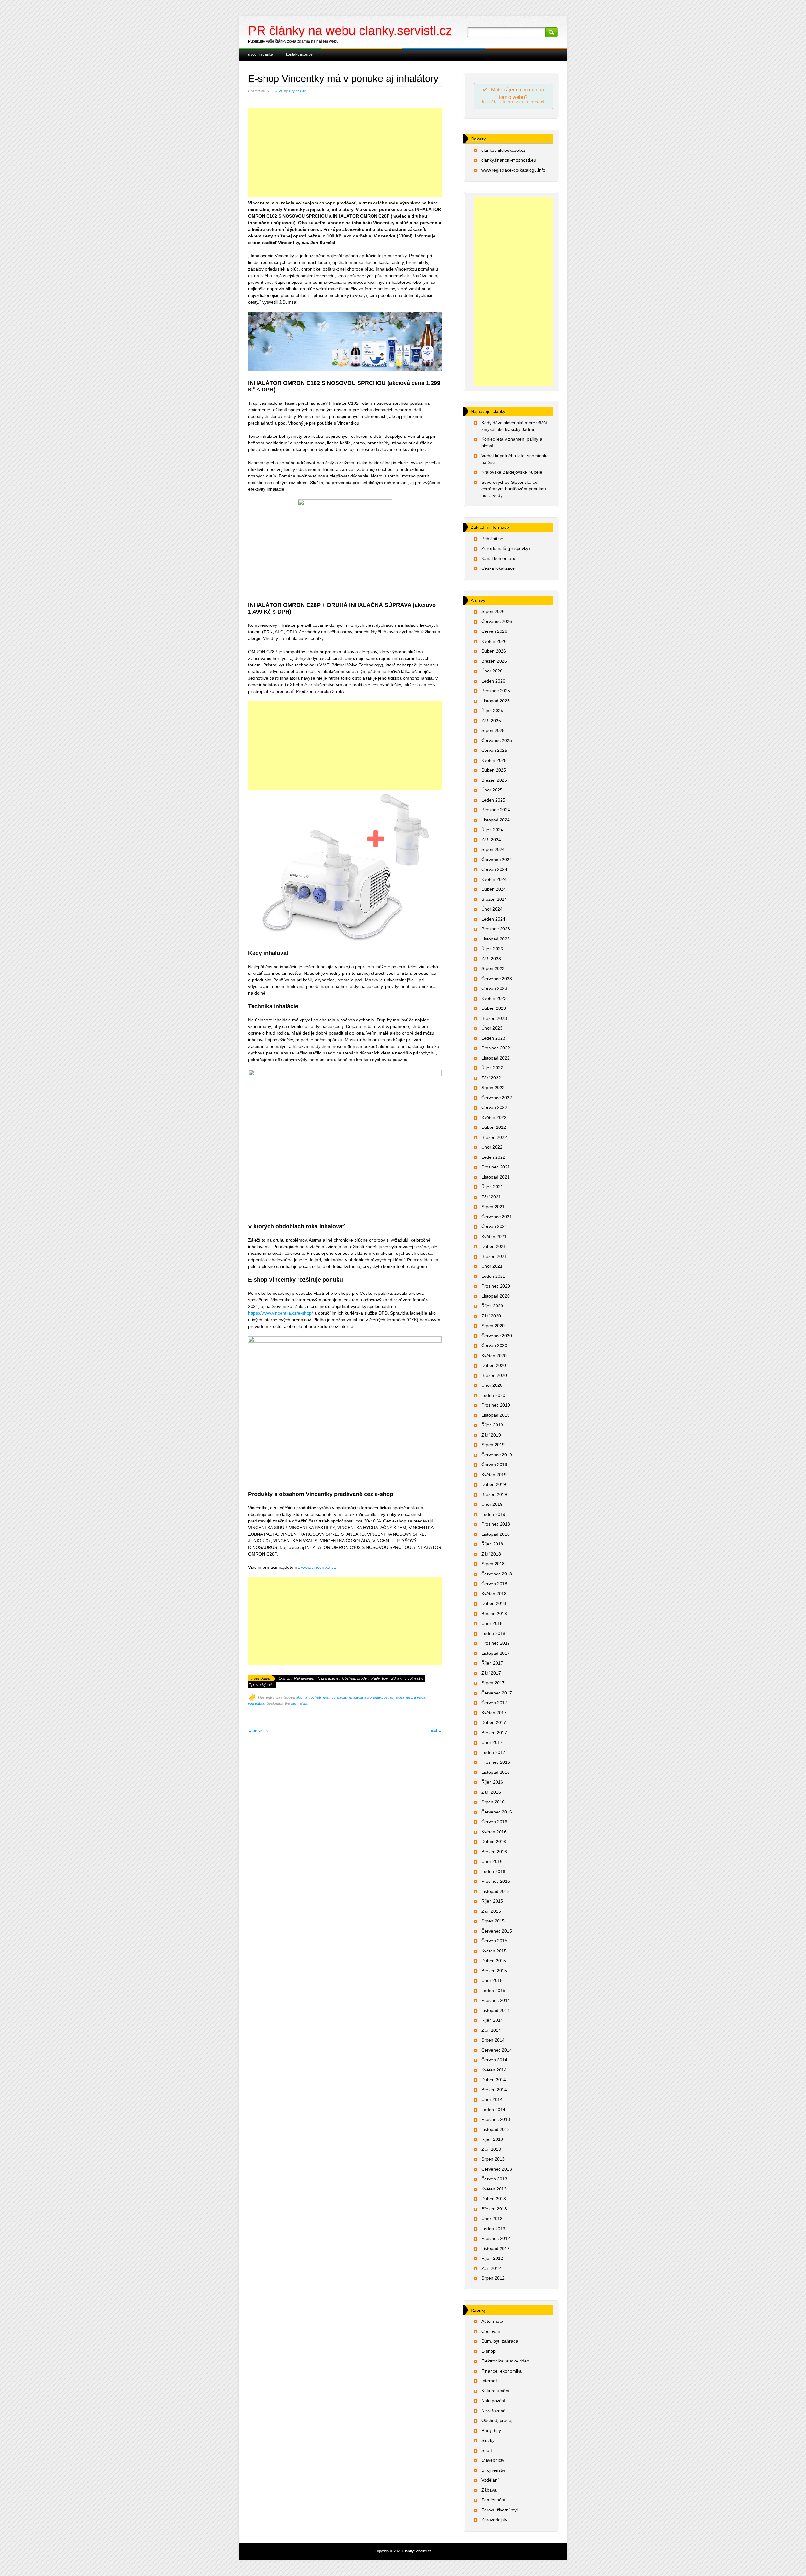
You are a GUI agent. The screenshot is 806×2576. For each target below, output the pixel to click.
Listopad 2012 (496, 2248)
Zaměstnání (493, 2500)
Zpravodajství (260, 1685)
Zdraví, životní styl (407, 1678)
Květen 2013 (494, 2189)
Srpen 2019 (493, 1445)
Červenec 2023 (497, 979)
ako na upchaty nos (313, 1697)
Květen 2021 (494, 1237)
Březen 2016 (494, 1852)
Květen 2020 (494, 1356)
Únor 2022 (492, 1147)
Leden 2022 (493, 1157)
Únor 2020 (492, 1385)
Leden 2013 (493, 2229)
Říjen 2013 (492, 2139)
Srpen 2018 (493, 1564)
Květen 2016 (494, 1832)
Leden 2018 (493, 1633)
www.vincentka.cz (318, 1567)
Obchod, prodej (355, 1678)
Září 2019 (491, 1435)
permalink (299, 1703)
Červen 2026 (494, 631)
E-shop (285, 1678)
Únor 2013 (492, 2219)
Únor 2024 (492, 909)
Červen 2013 (494, 2179)
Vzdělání (490, 2480)
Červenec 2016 (497, 1812)
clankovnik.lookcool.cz (503, 150)
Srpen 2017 (493, 1683)
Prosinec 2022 (496, 1048)
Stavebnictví (494, 2460)
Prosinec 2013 (496, 2119)
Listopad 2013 (496, 2129)
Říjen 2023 (492, 949)
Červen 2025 (494, 750)
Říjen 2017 (492, 1663)
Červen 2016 (494, 1822)
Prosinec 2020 (496, 1286)
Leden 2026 (493, 681)
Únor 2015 (492, 1980)
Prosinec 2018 (496, 1524)
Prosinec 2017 (496, 1643)
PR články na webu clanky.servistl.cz (350, 31)
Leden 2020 (493, 1395)
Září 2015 (491, 1911)
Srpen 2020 (493, 1326)
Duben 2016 (494, 1842)
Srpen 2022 (493, 1088)
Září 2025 (491, 721)
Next (436, 1731)
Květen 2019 (494, 1475)
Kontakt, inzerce (299, 54)
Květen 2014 (494, 2070)
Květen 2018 (494, 1594)
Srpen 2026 (493, 611)
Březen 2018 (494, 1614)
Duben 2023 (494, 1008)
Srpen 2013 (493, 2159)
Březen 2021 (494, 1256)
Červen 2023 (494, 988)
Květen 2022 (494, 1117)
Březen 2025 (494, 780)
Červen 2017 (494, 1703)
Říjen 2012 (492, 2258)
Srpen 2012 (493, 2278)
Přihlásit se (492, 539)
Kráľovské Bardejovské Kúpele (512, 472)
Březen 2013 (494, 2209)
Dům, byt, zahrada (500, 2341)
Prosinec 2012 (496, 2238)
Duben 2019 (494, 1484)
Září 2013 (491, 2149)
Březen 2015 (494, 1971)
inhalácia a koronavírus (368, 1697)
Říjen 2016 (492, 1782)
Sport (487, 2450)
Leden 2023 (493, 1038)
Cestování (491, 2331)
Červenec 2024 (497, 860)
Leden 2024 (493, 919)
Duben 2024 (494, 889)
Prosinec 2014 (496, 2000)
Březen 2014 (494, 2090)
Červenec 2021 (497, 1217)
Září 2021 (491, 1197)
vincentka (256, 1703)
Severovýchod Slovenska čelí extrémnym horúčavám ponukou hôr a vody (514, 489)
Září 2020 (491, 1316)
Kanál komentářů (498, 558)
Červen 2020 (494, 1345)
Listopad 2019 (496, 1415)
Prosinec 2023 (496, 929)
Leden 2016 (493, 1871)
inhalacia (339, 1697)
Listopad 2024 (496, 820)
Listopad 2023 (496, 939)
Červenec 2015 (497, 1931)
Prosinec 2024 (496, 810)
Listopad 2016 (496, 1772)
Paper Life (298, 91)
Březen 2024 (494, 899)
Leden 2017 (493, 1752)
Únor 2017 (492, 1742)
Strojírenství (493, 2470)
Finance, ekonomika (502, 2371)
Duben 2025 (494, 770)
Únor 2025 (492, 790)
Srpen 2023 (493, 968)
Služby (488, 2440)
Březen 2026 (494, 661)
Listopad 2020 (496, 1296)
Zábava (489, 2490)
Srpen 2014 (493, 2040)
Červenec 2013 (497, 2169)
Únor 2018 (492, 1623)
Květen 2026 (494, 641)
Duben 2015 (494, 1961)
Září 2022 (491, 1078)
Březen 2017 (494, 1733)
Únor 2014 (492, 2099)
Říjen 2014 (492, 2020)
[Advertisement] (345, 159)
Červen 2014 (494, 2060)
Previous (258, 1731)
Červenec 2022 (497, 1098)
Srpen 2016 (493, 1802)
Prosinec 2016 (496, 1762)
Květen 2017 (494, 1713)
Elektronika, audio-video (505, 2361)
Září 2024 (491, 840)
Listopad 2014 (496, 2010)
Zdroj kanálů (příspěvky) (506, 548)
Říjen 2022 (492, 1068)
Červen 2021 (494, 1226)
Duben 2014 (494, 2080)
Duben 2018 (494, 1603)
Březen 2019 (494, 1494)
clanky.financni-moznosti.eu (509, 160)
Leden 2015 (493, 1991)
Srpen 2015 (493, 1921)
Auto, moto (492, 2321)
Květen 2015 (494, 1951)
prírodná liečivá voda (408, 1697)
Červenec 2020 (497, 1336)
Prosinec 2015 (496, 1881)
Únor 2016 (492, 1861)
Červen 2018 (494, 1584)
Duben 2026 (494, 651)
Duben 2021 (494, 1246)
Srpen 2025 (493, 730)
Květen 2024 (494, 879)
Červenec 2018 (497, 1574)
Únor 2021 (492, 1266)
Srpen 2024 (493, 849)
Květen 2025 (494, 760)
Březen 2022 (494, 1137)
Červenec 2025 (497, 740)
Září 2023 (491, 959)
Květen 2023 (494, 998)
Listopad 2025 (496, 701)
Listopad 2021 (496, 1177)
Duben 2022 (494, 1127)
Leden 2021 (493, 1276)
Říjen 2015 (492, 1901)
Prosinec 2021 (496, 1167)
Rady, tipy (380, 1678)
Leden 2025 (493, 800)
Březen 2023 (494, 1018)
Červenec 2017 (497, 1693)
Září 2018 (491, 1554)
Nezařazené (328, 1678)
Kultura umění (495, 2391)
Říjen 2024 (492, 830)
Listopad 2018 (496, 1534)
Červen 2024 (494, 869)
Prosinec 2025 (496, 691)
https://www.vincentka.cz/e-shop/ (281, 1313)
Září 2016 (491, 1792)
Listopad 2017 (496, 1653)
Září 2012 (491, 2268)
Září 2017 (491, 1673)
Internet (489, 2381)
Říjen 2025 (492, 711)
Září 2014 (491, 2030)
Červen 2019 (494, 1465)
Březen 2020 (494, 1375)
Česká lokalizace (498, 568)
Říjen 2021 (492, 1187)
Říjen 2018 (492, 1544)
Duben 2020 (494, 1365)
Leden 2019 (493, 1514)
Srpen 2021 (493, 1207)
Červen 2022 (494, 1107)
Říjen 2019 (492, 1425)
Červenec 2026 (497, 621)
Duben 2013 (494, 2199)
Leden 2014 (493, 2110)
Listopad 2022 (496, 1058)
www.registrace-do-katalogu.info (513, 170)
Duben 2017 (494, 1722)
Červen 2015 (494, 1941)
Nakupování (304, 1678)
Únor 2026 (492, 671)
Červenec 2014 (497, 2050)
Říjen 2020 (492, 1306)
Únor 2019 (492, 1504)
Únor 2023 (492, 1028)
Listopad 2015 (496, 1891)
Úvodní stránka (261, 54)
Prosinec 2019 (496, 1405)
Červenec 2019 (497, 1455)
